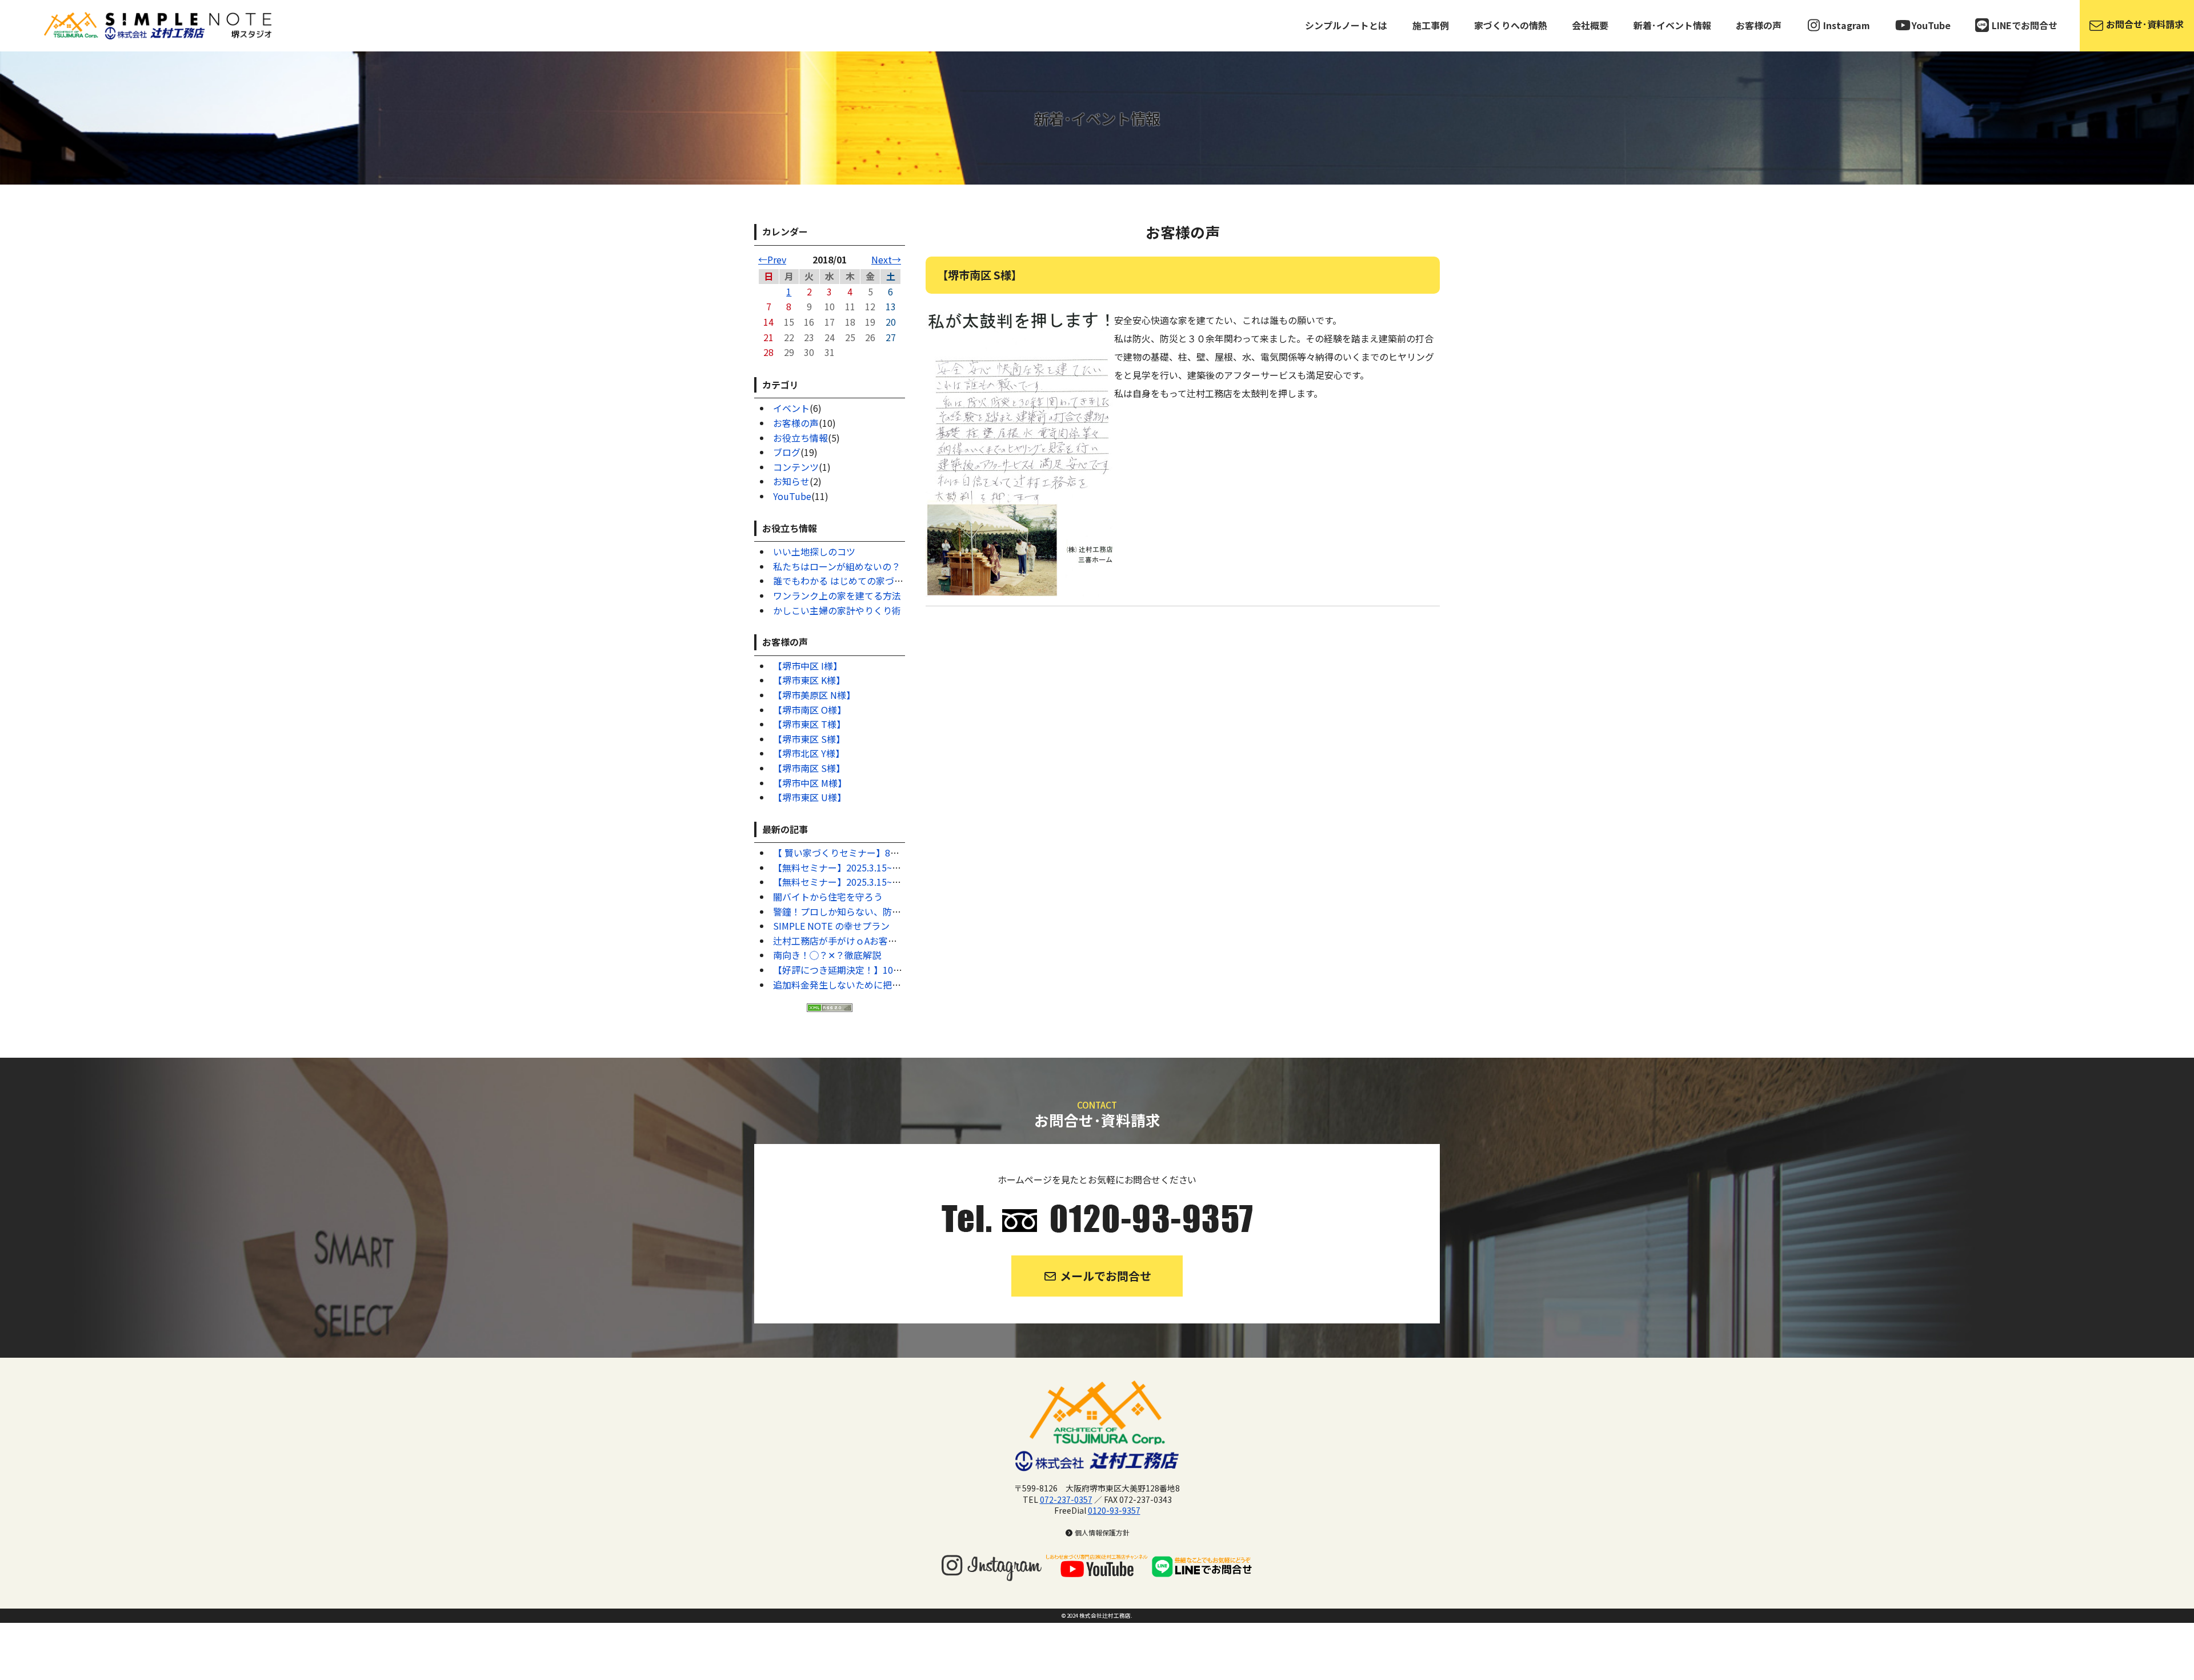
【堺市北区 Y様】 (809, 753)
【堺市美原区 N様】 (814, 695)
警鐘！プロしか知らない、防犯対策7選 (853, 911)
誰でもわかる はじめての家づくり (843, 581)
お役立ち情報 (800, 438)
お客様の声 (1759, 25)
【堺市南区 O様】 (810, 710)
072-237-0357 (1066, 1499)
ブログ (787, 452)
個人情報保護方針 (1101, 1532)
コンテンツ (796, 467)
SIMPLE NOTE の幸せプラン (831, 926)
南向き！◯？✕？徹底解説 (827, 955)
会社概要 (1590, 25)
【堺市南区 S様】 (809, 768)
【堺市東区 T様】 (809, 724)
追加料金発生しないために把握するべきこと (864, 985)
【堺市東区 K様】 (809, 680)
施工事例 (1431, 25)
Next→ (886, 259)
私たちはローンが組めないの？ (837, 566)
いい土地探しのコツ (814, 551)
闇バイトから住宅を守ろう (828, 897)
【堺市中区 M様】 (810, 783)
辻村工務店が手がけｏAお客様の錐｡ (846, 941)
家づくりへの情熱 (1511, 25)
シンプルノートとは (1346, 25)
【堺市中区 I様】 (808, 666)
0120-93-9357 (1114, 1510)
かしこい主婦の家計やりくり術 (837, 610)
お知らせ (791, 481)
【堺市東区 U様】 (810, 797)
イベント (791, 408)
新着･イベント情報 (1672, 25)
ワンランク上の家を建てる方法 (837, 595)
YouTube (792, 496)
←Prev (772, 259)
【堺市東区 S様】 (809, 739)
